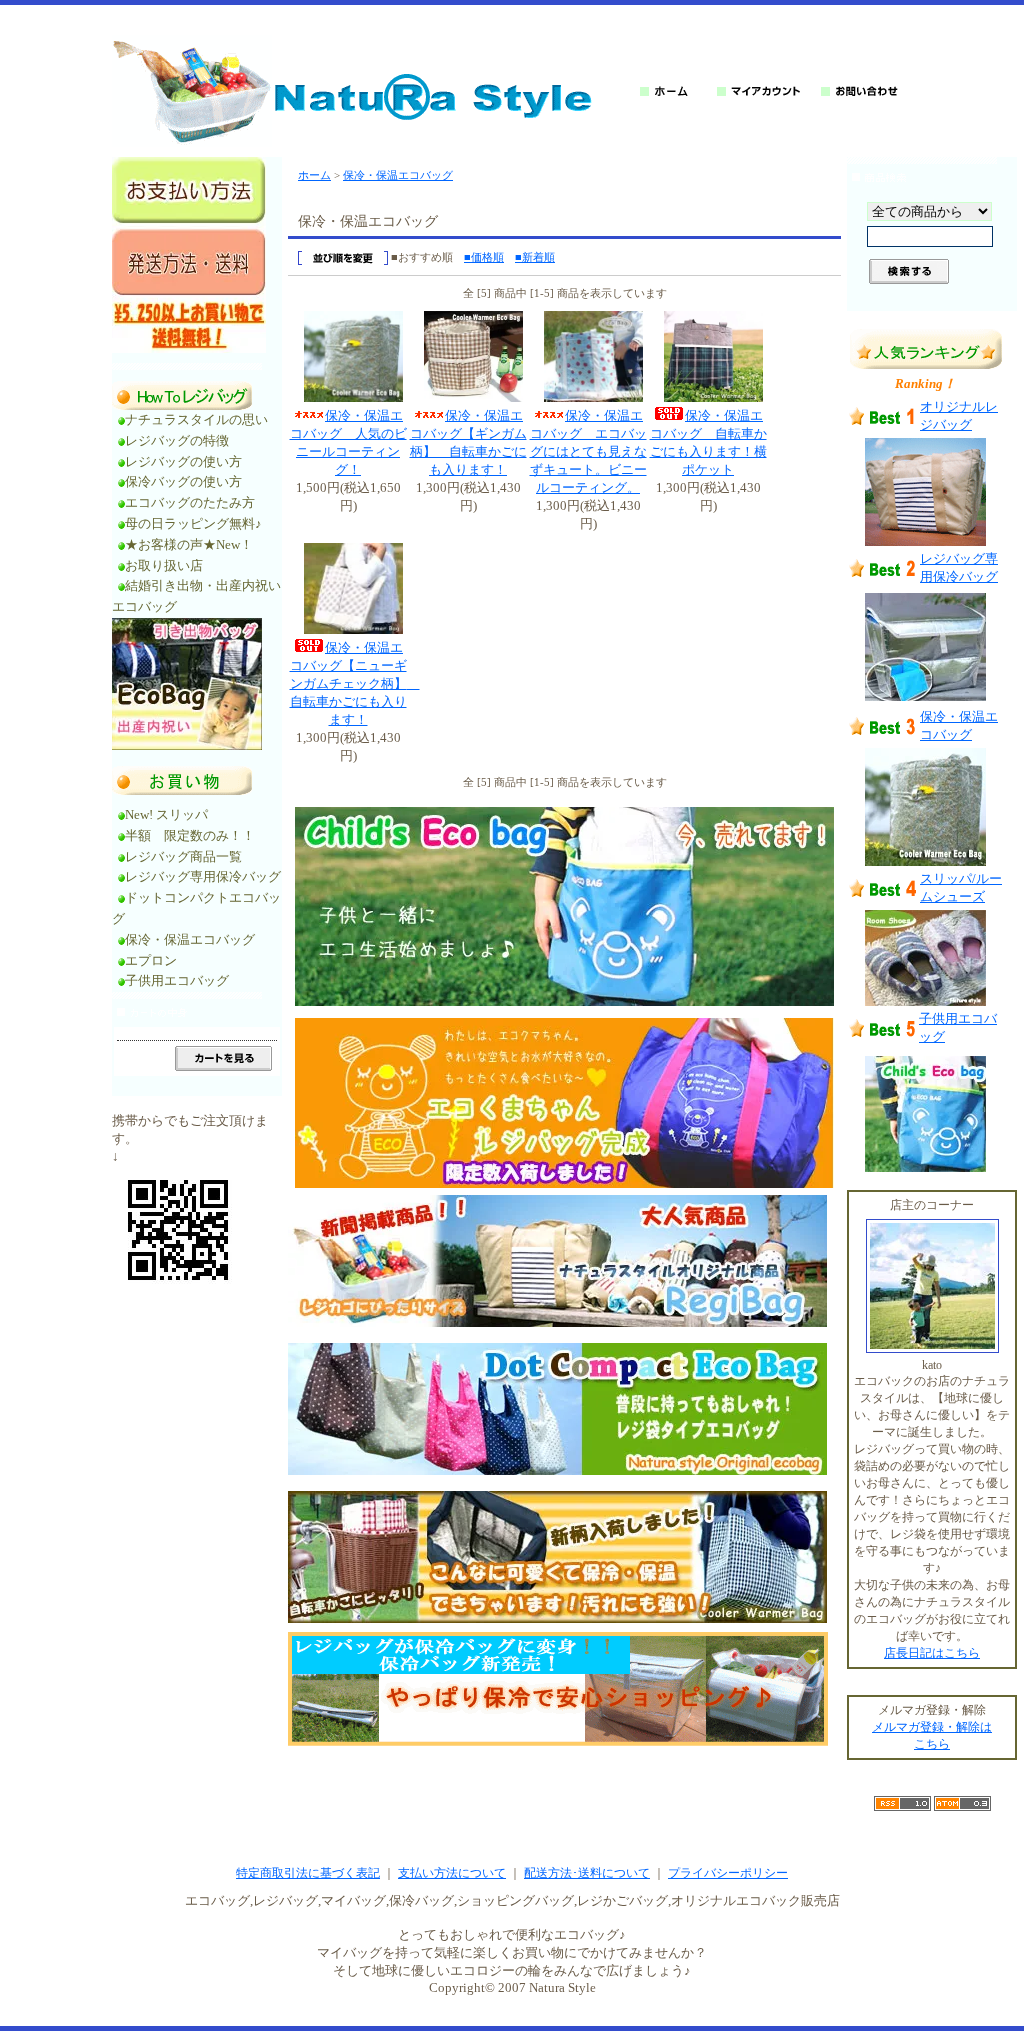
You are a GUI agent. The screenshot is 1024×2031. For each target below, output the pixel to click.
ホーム (314, 175)
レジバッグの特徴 (177, 440)
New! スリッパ (166, 814)
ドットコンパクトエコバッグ (196, 908)
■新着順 (535, 257)
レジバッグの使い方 (183, 461)
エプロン (151, 960)
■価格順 (484, 257)
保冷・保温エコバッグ (190, 939)
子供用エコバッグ (177, 980)
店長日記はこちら (932, 1653)
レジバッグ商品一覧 (183, 856)
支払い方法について (452, 1873)
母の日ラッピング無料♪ (193, 523)
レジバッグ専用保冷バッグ (203, 876)
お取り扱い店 (170, 565)
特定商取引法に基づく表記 (308, 1873)
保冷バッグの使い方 (183, 481)
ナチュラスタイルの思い (196, 419)
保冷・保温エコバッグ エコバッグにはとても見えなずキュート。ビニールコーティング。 (588, 451)
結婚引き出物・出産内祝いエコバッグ (196, 596)
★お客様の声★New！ (189, 544)
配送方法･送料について (587, 1873)
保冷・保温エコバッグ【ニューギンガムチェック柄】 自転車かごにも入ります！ (355, 683)
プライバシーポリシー (728, 1873)
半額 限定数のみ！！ (190, 835)
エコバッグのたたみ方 (190, 502)
